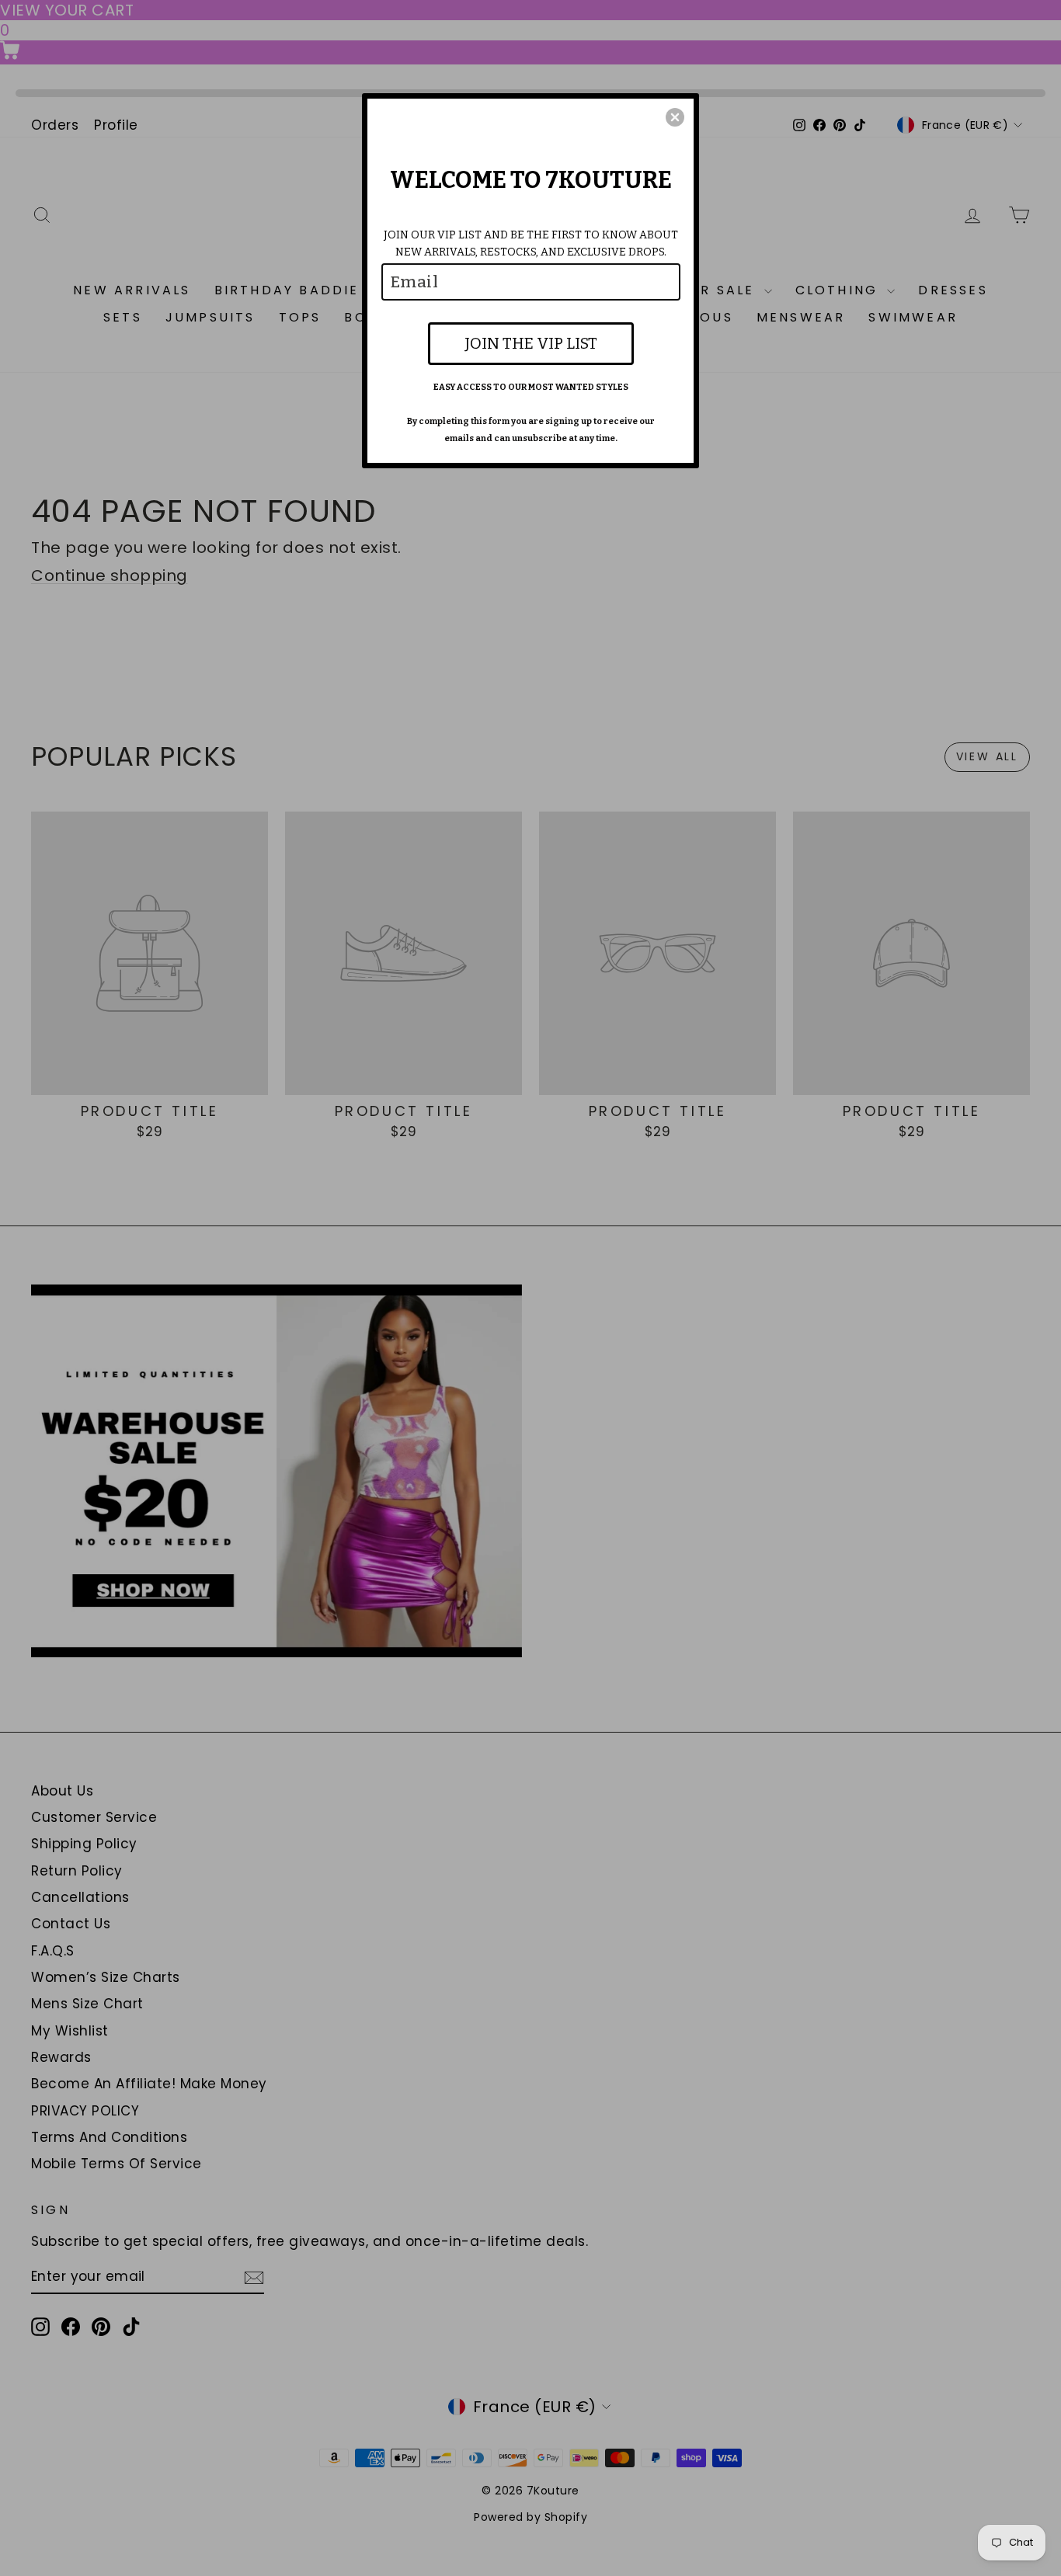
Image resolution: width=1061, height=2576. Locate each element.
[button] (675, 117)
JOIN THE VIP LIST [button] (531, 343)
